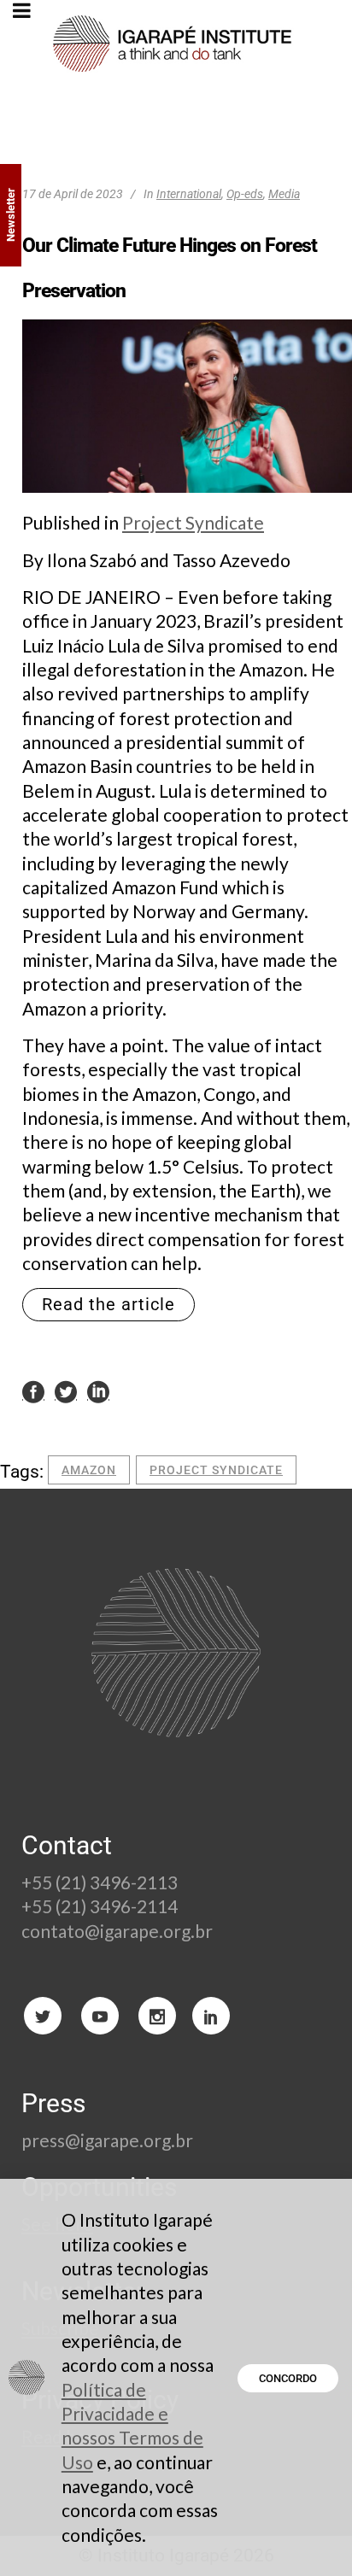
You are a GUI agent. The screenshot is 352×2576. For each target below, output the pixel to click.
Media (284, 194)
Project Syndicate (193, 522)
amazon (89, 1470)
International (189, 194)
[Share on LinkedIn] (98, 1391)
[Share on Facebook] (33, 1391)
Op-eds (245, 194)
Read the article (109, 1304)
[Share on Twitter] (66, 1391)
